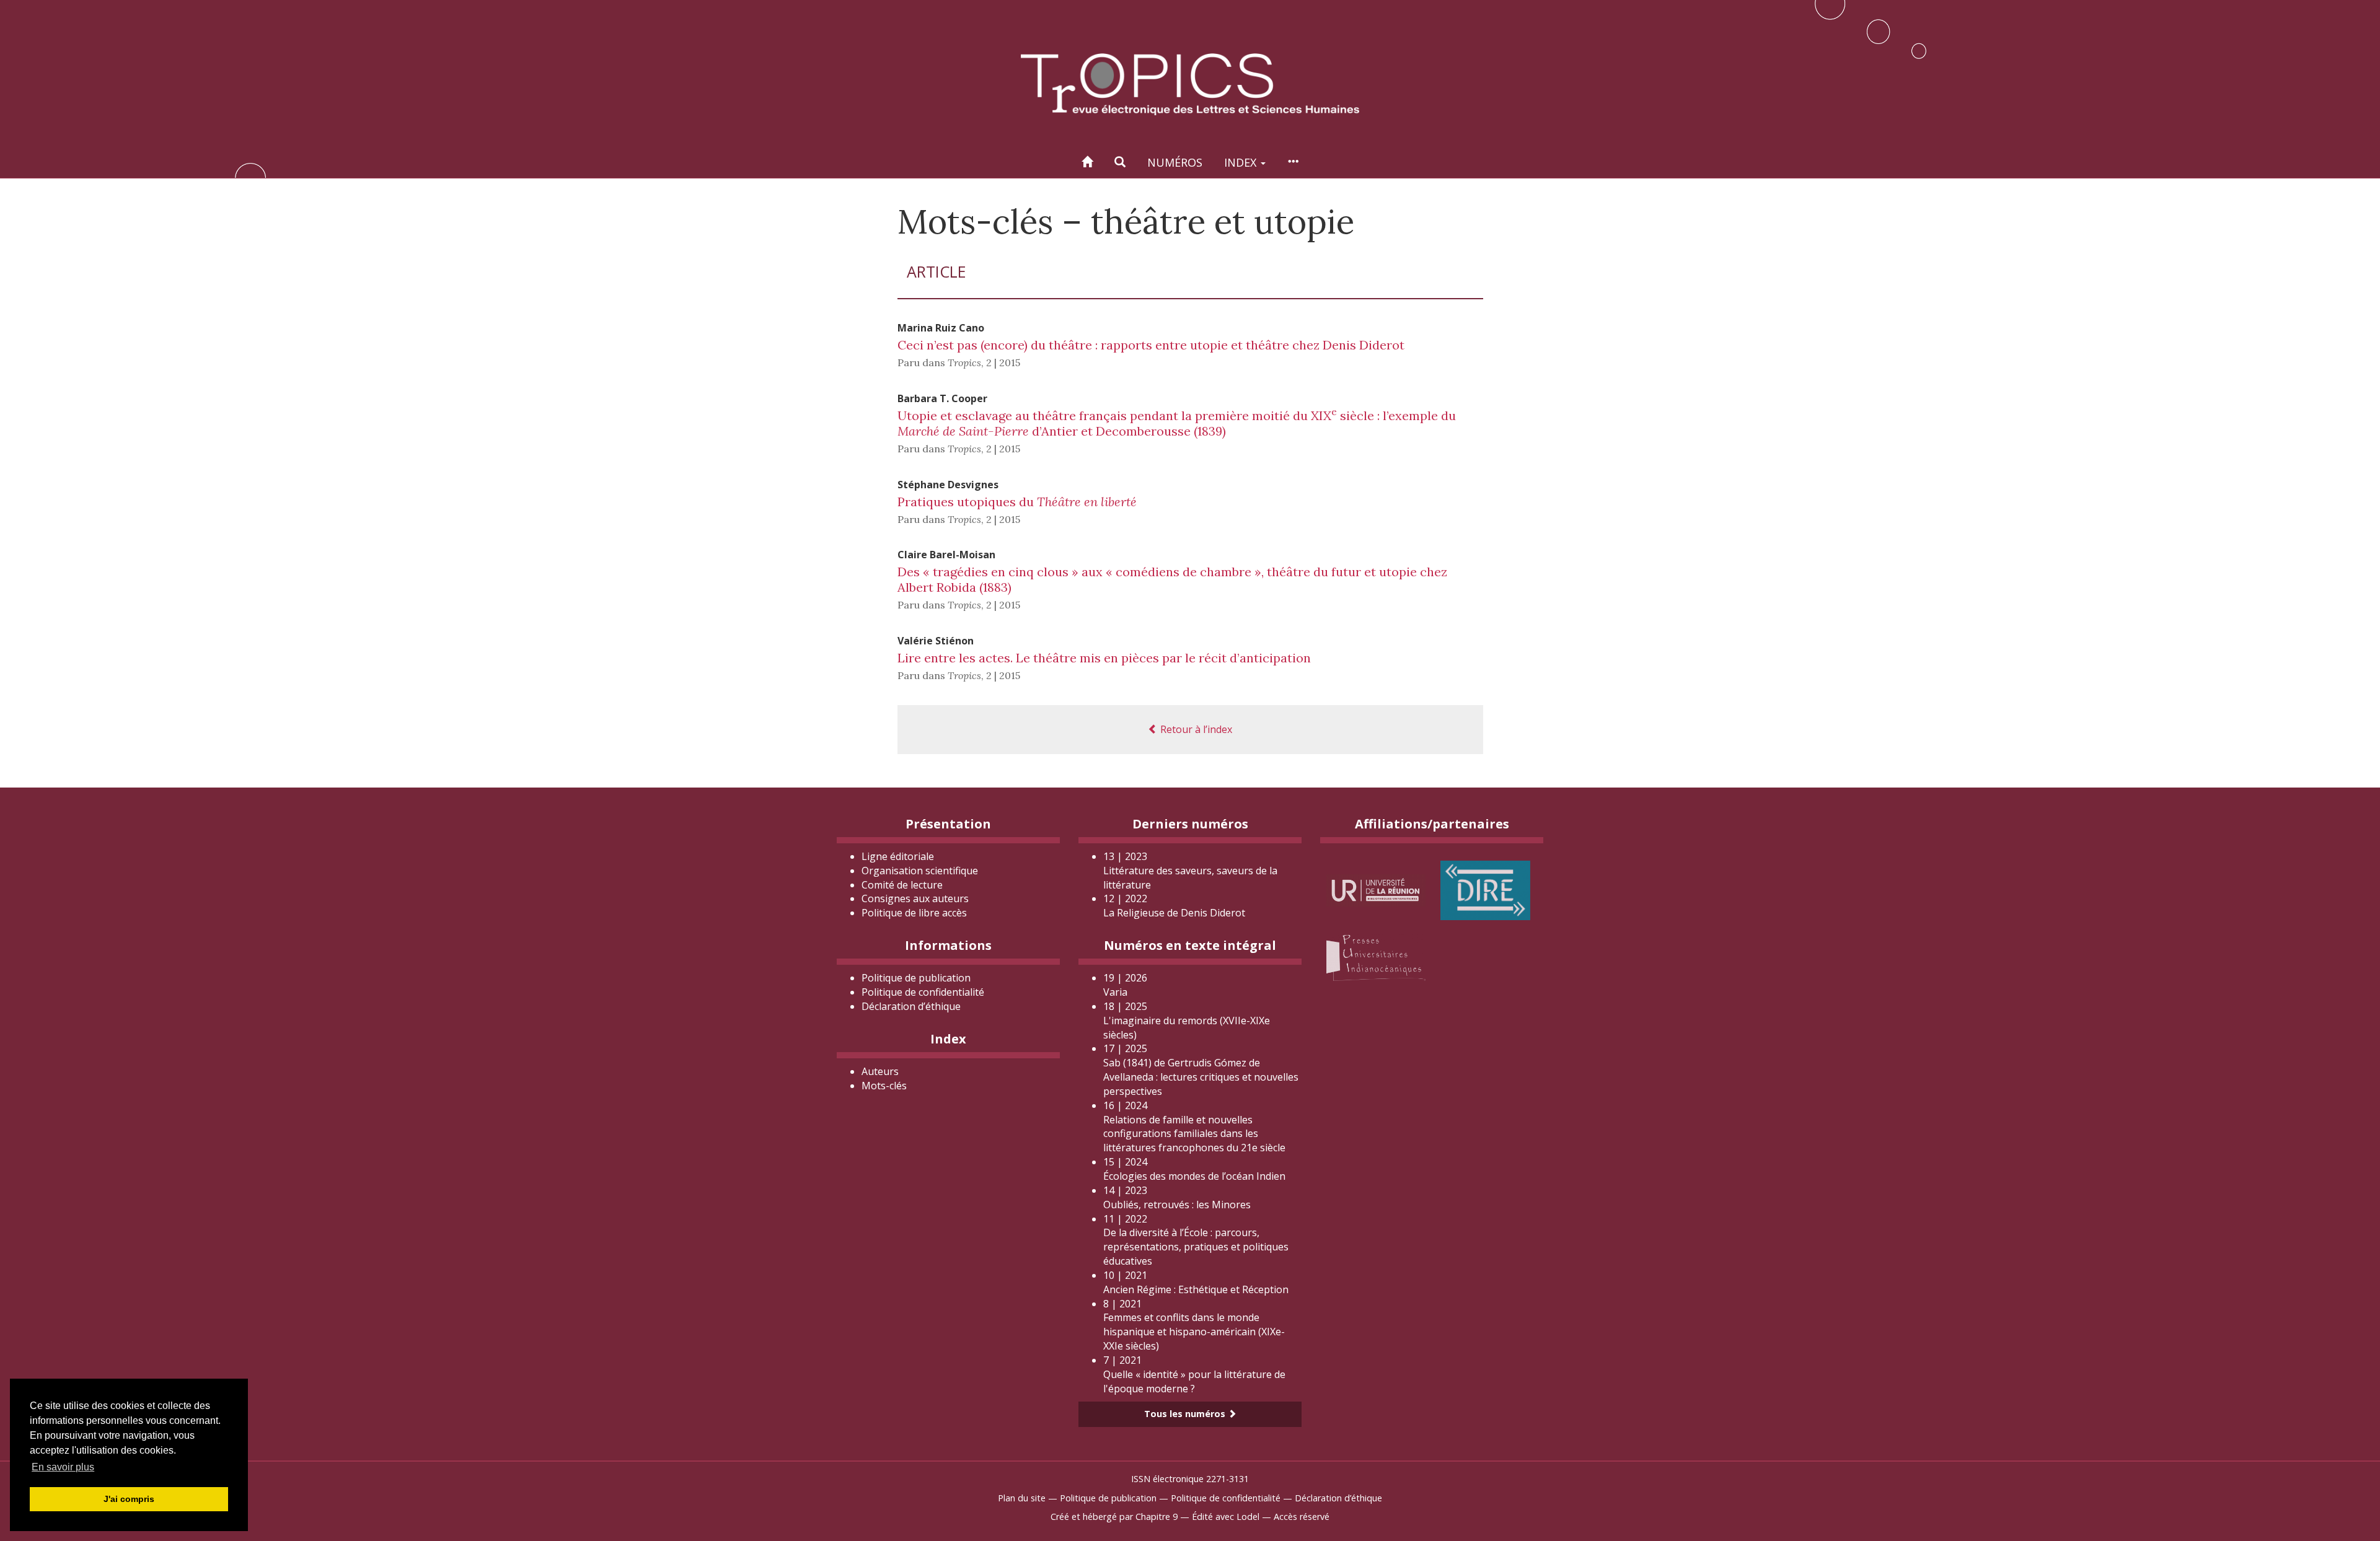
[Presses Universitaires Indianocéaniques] (1376, 955)
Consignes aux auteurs (915, 898)
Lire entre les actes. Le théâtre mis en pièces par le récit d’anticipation (1104, 658)
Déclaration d (911, 1006)
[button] (1120, 162)
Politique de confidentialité (923, 992)
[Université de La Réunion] (1376, 889)
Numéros (1175, 162)
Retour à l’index (1195, 729)
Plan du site (1022, 1498)
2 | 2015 (1003, 362)
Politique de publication (916, 978)
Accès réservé (1302, 1517)
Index (1242, 162)
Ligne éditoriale (898, 856)
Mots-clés (884, 1086)
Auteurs (880, 1071)
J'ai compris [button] (129, 1499)
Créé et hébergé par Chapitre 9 (1114, 1517)
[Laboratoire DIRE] (1485, 889)
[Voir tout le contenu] (1293, 162)
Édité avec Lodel (1226, 1517)
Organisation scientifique (920, 871)
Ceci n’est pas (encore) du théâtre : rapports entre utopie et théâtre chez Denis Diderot (1151, 345)
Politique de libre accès (914, 913)
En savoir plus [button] (63, 1467)
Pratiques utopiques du (1017, 502)
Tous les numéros (1186, 1414)
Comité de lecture (902, 885)
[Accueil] (1087, 162)
